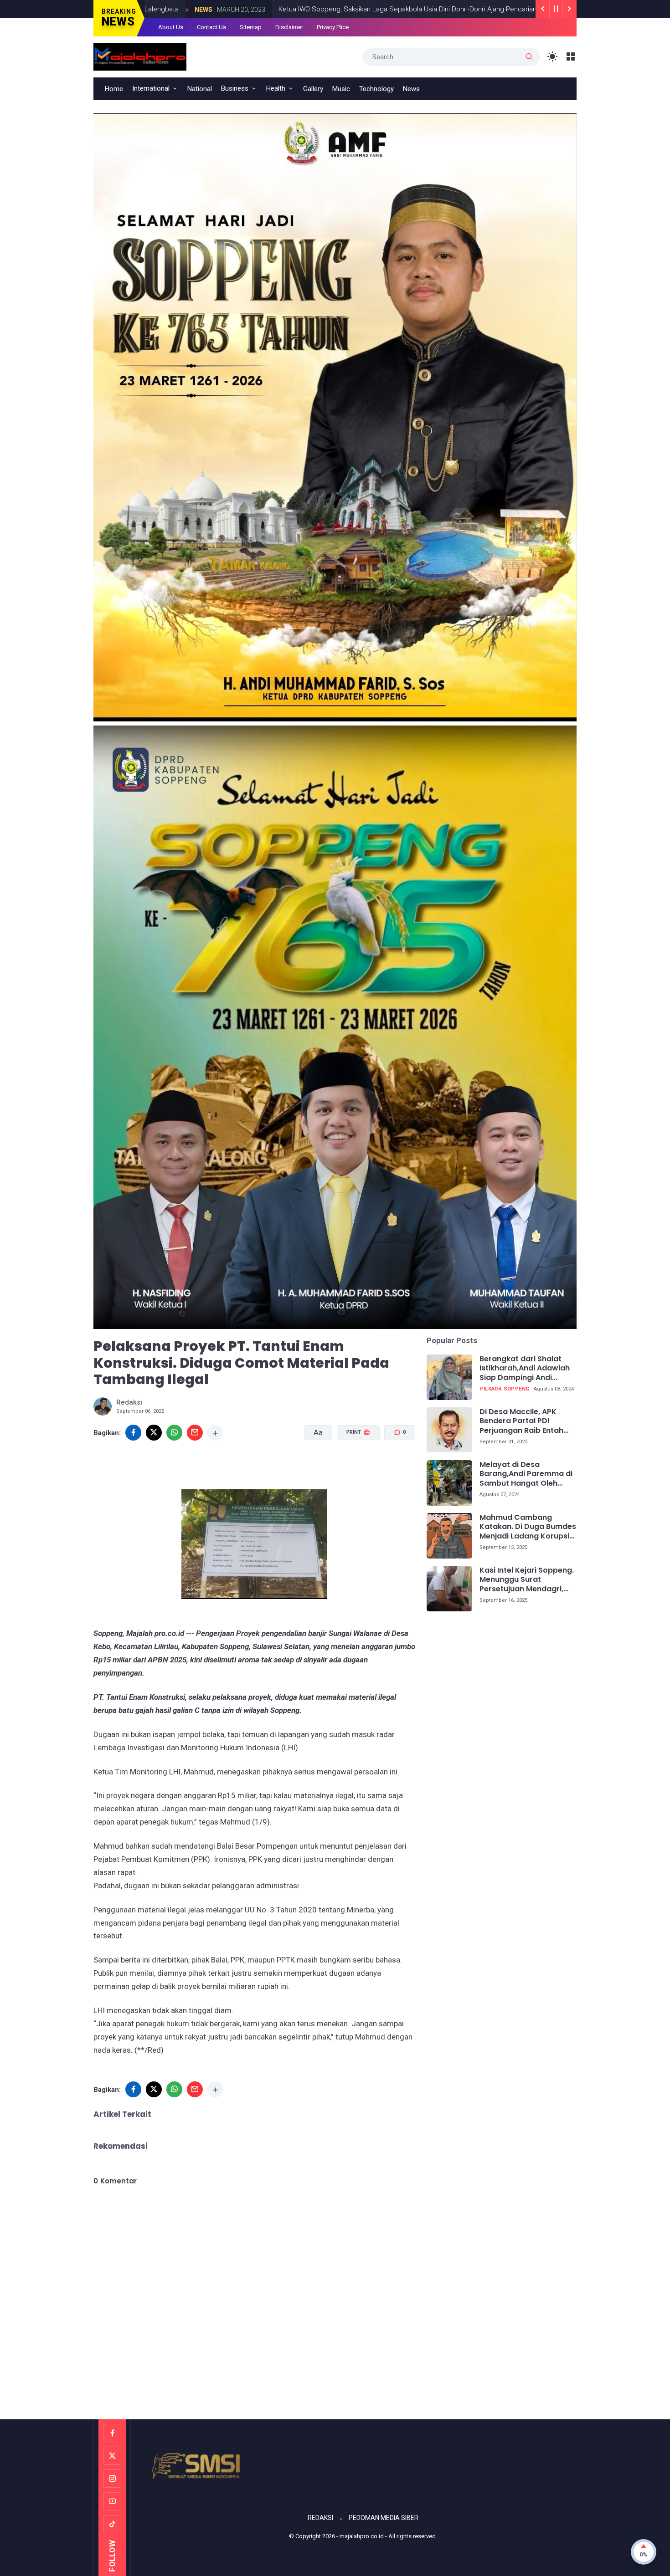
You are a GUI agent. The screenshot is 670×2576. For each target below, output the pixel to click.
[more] (215, 1433)
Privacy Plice (333, 27)
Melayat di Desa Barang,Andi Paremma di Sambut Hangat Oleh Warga (526, 1474)
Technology (376, 89)
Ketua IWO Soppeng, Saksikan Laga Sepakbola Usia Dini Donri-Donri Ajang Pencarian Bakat (318, 9)
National (200, 89)
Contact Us (211, 27)
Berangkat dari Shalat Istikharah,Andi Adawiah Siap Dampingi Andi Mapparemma (525, 1369)
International (151, 88)
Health (276, 88)
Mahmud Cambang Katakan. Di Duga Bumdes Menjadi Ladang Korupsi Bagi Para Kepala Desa (528, 1527)
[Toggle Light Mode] (553, 57)
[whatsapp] (174, 1433)
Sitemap (251, 27)
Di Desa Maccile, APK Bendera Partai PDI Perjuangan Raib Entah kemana (521, 1421)
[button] (353, 1467)
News (481, 10)
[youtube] (112, 2501)
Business (235, 88)
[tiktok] (112, 2524)
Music (341, 89)
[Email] (195, 1433)
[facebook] (133, 1433)
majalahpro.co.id (362, 2536)
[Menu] (571, 57)
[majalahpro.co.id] (140, 56)
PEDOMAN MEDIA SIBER (384, 2518)
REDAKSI (320, 2518)
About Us (171, 27)
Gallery (313, 89)
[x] (154, 1433)
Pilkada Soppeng (504, 1389)
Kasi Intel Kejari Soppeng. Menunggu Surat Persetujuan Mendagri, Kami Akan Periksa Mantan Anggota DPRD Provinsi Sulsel (527, 1580)
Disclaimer (289, 27)
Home (114, 89)
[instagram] (112, 2479)
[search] (529, 57)
